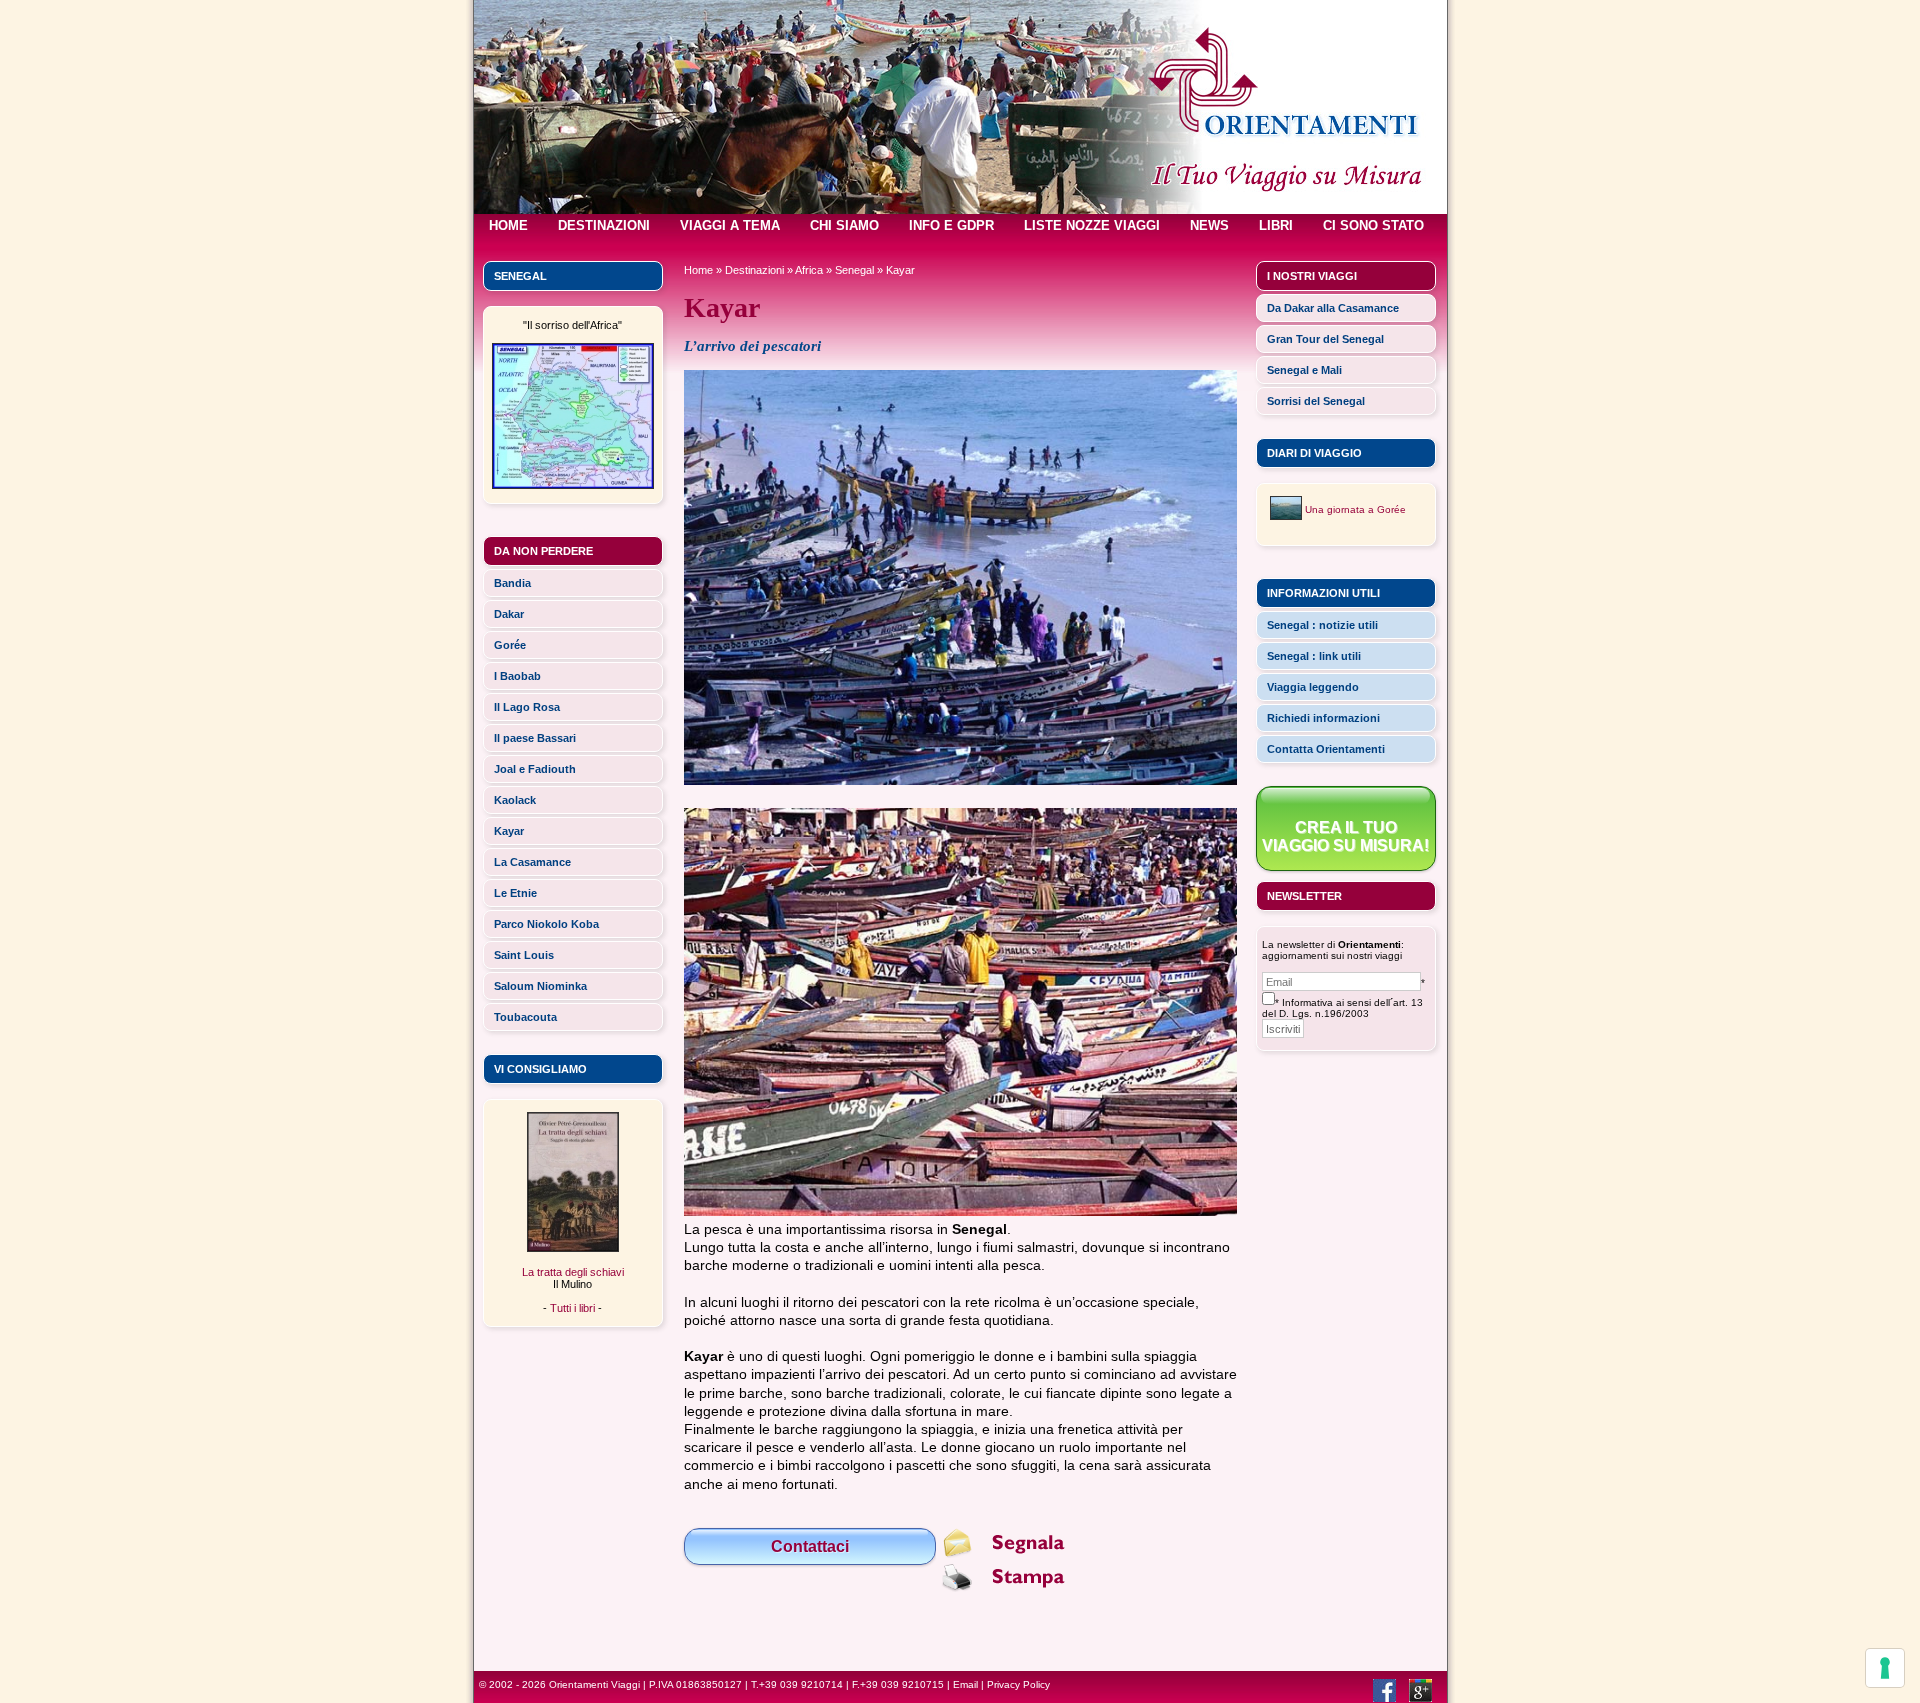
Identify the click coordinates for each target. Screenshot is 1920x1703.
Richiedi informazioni (1323, 718)
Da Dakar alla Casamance (1333, 308)
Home (698, 270)
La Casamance (532, 862)
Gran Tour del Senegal (1325, 339)
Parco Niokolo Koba (546, 924)
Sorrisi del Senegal (1316, 401)
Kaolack (515, 800)
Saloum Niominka (540, 986)
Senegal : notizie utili (1322, 625)
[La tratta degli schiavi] (573, 1248)
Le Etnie (515, 893)
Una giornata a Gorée (1355, 509)
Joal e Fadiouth (535, 769)
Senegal (854, 270)
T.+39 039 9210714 (797, 1684)
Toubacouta (525, 1017)
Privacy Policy (1018, 1684)
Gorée (510, 645)
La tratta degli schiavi (573, 1272)
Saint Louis (524, 955)
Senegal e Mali (1304, 370)
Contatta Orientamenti (1326, 749)
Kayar (509, 831)
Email (965, 1684)
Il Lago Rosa (527, 707)
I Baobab (517, 676)
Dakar (509, 614)
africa (809, 270)
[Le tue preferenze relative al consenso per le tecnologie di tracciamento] (1885, 1668)
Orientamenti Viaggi (594, 1684)
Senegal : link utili (1314, 656)
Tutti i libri (572, 1308)
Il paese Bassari (535, 738)
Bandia (512, 583)
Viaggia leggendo (1313, 687)
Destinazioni (754, 270)
